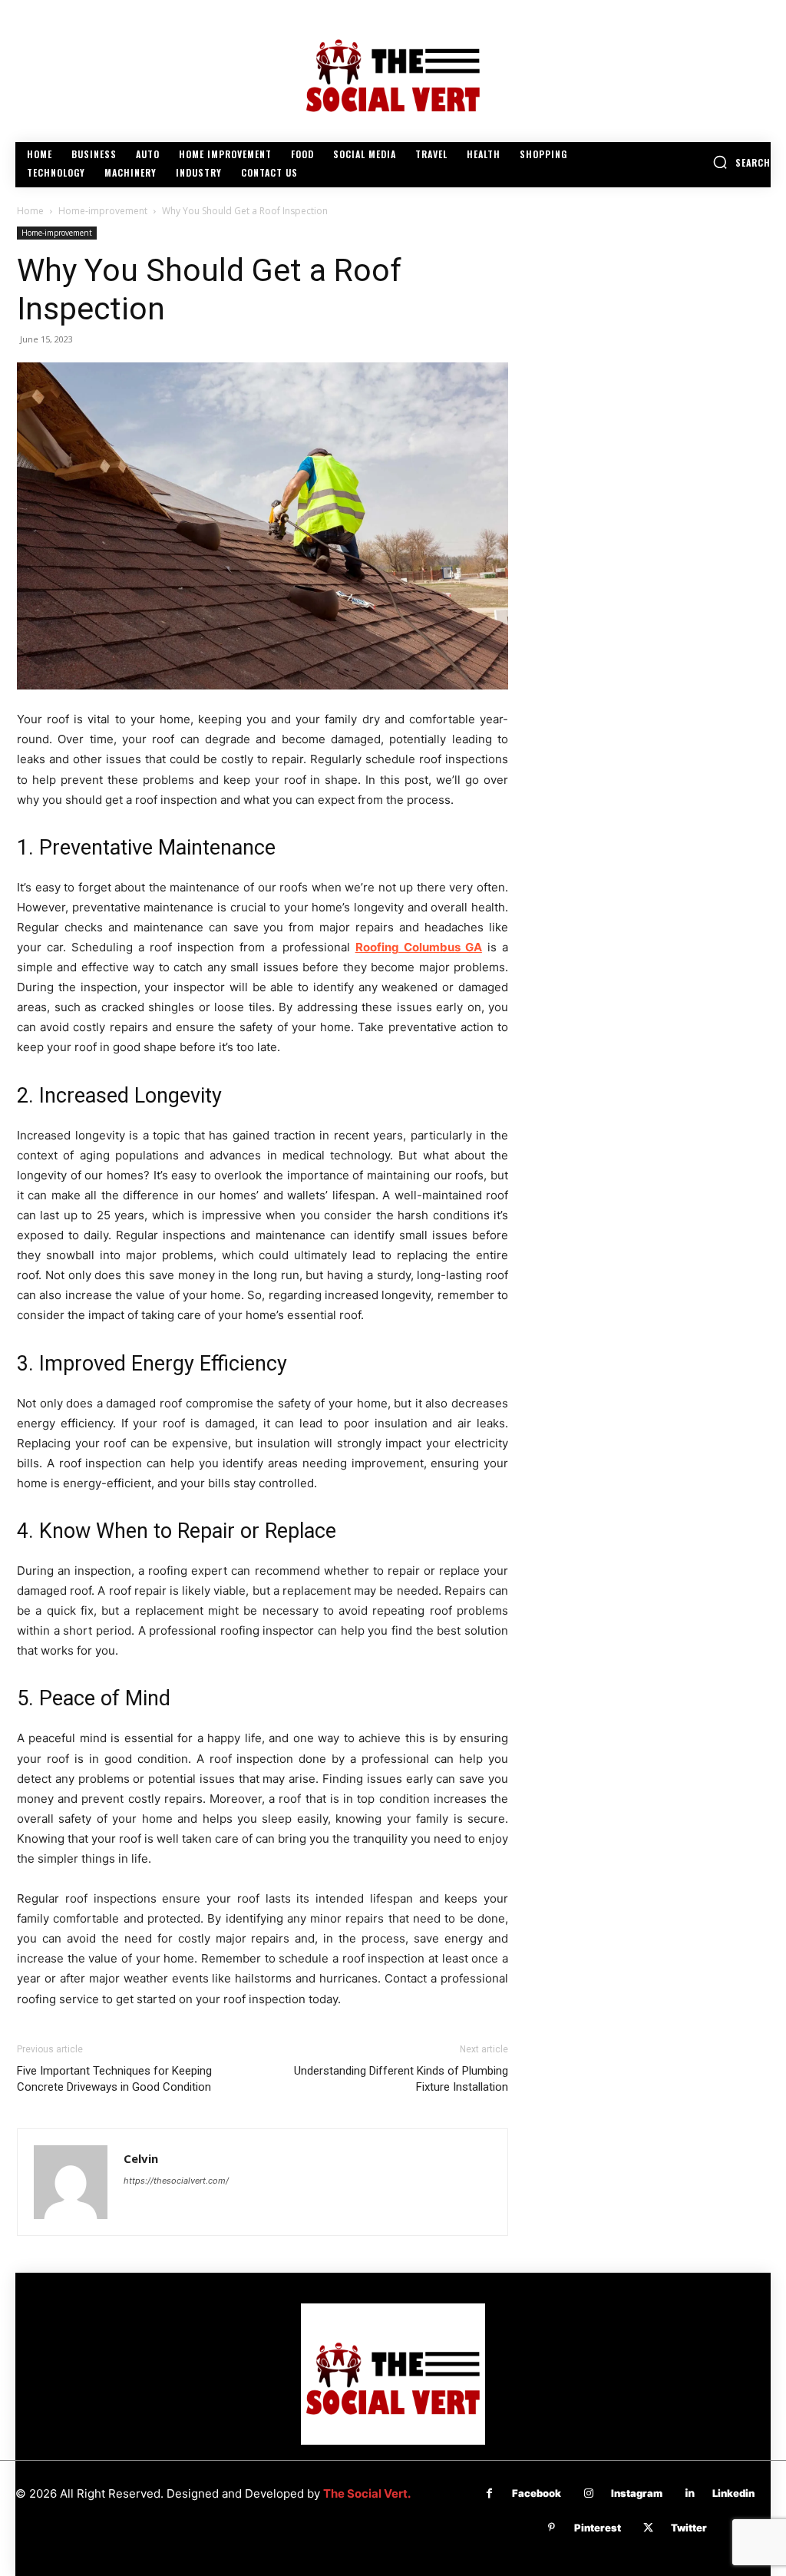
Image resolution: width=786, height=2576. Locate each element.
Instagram (637, 2493)
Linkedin (733, 2493)
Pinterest (598, 2528)
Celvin (141, 2158)
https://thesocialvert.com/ (176, 2181)
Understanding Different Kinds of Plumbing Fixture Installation (401, 2079)
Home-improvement (103, 211)
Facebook (537, 2493)
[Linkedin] (690, 2493)
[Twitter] (648, 2528)
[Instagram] (588, 2493)
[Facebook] (489, 2493)
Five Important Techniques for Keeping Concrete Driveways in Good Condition (114, 2079)
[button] (741, 162)
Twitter (689, 2528)
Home (30, 211)
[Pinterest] (552, 2528)
